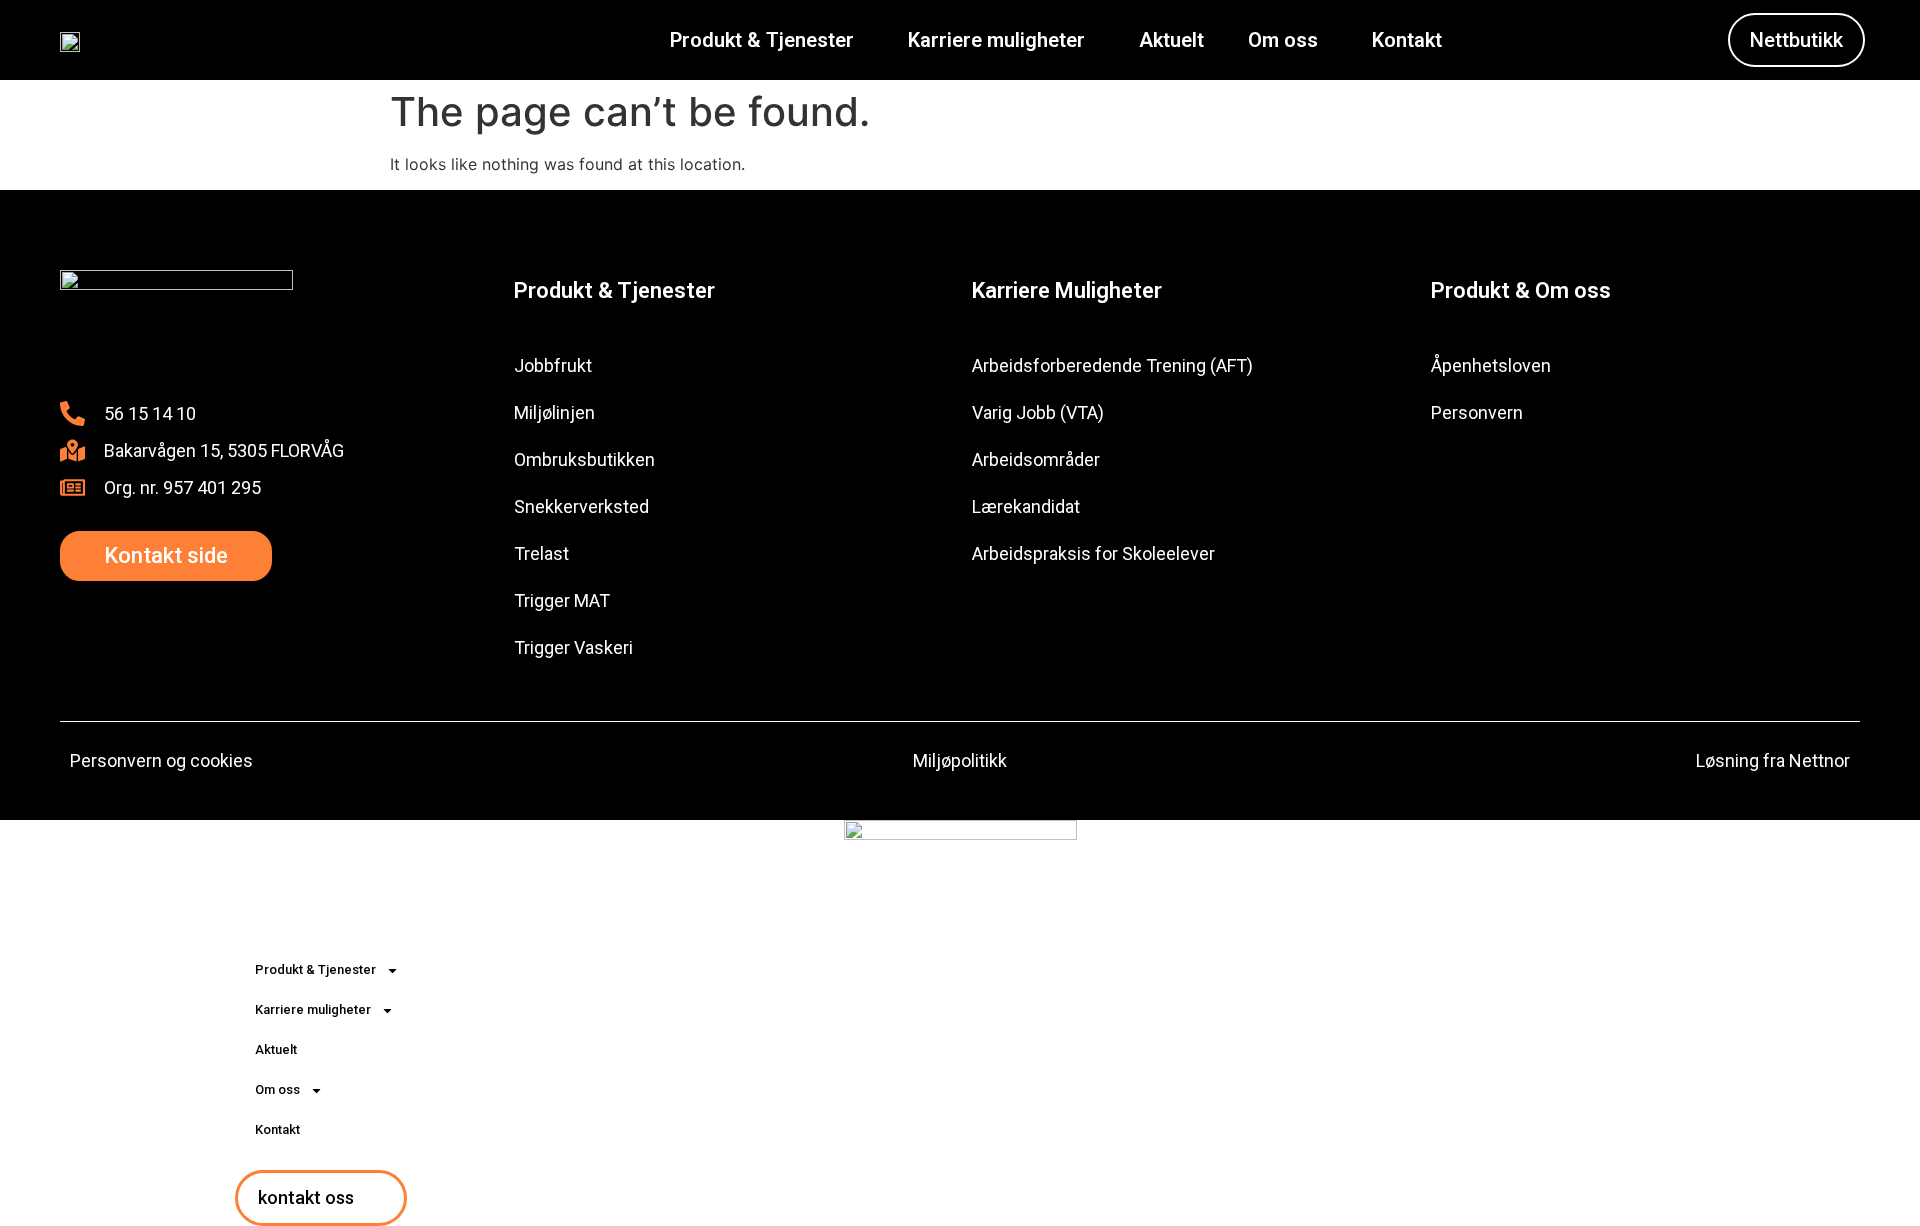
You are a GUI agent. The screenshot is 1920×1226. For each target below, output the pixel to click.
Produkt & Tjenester (762, 40)
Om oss (1283, 40)
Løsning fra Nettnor (1773, 760)
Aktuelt (1171, 40)
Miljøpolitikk (960, 760)
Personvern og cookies (161, 760)
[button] (767, 40)
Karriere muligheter (996, 40)
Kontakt (1407, 40)
